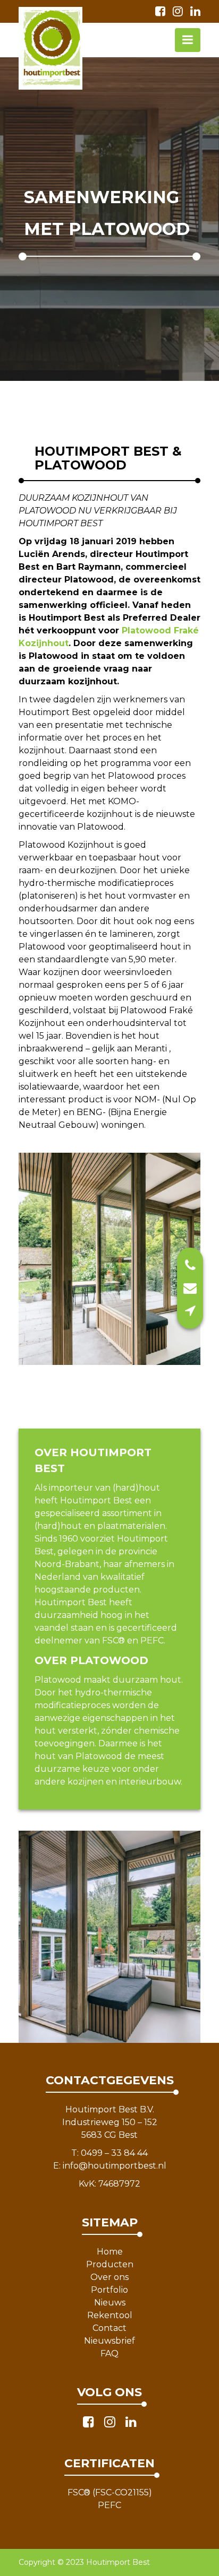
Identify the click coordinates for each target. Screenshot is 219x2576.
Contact (109, 2328)
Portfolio (109, 2290)
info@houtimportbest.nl (115, 2166)
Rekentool (110, 2315)
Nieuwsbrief (109, 2341)
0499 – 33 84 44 (114, 2153)
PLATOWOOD (109, 1660)
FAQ (109, 2353)
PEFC (109, 2505)
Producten (110, 2264)
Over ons (109, 2277)
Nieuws (110, 2303)
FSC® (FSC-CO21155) (110, 2492)
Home (110, 2252)
